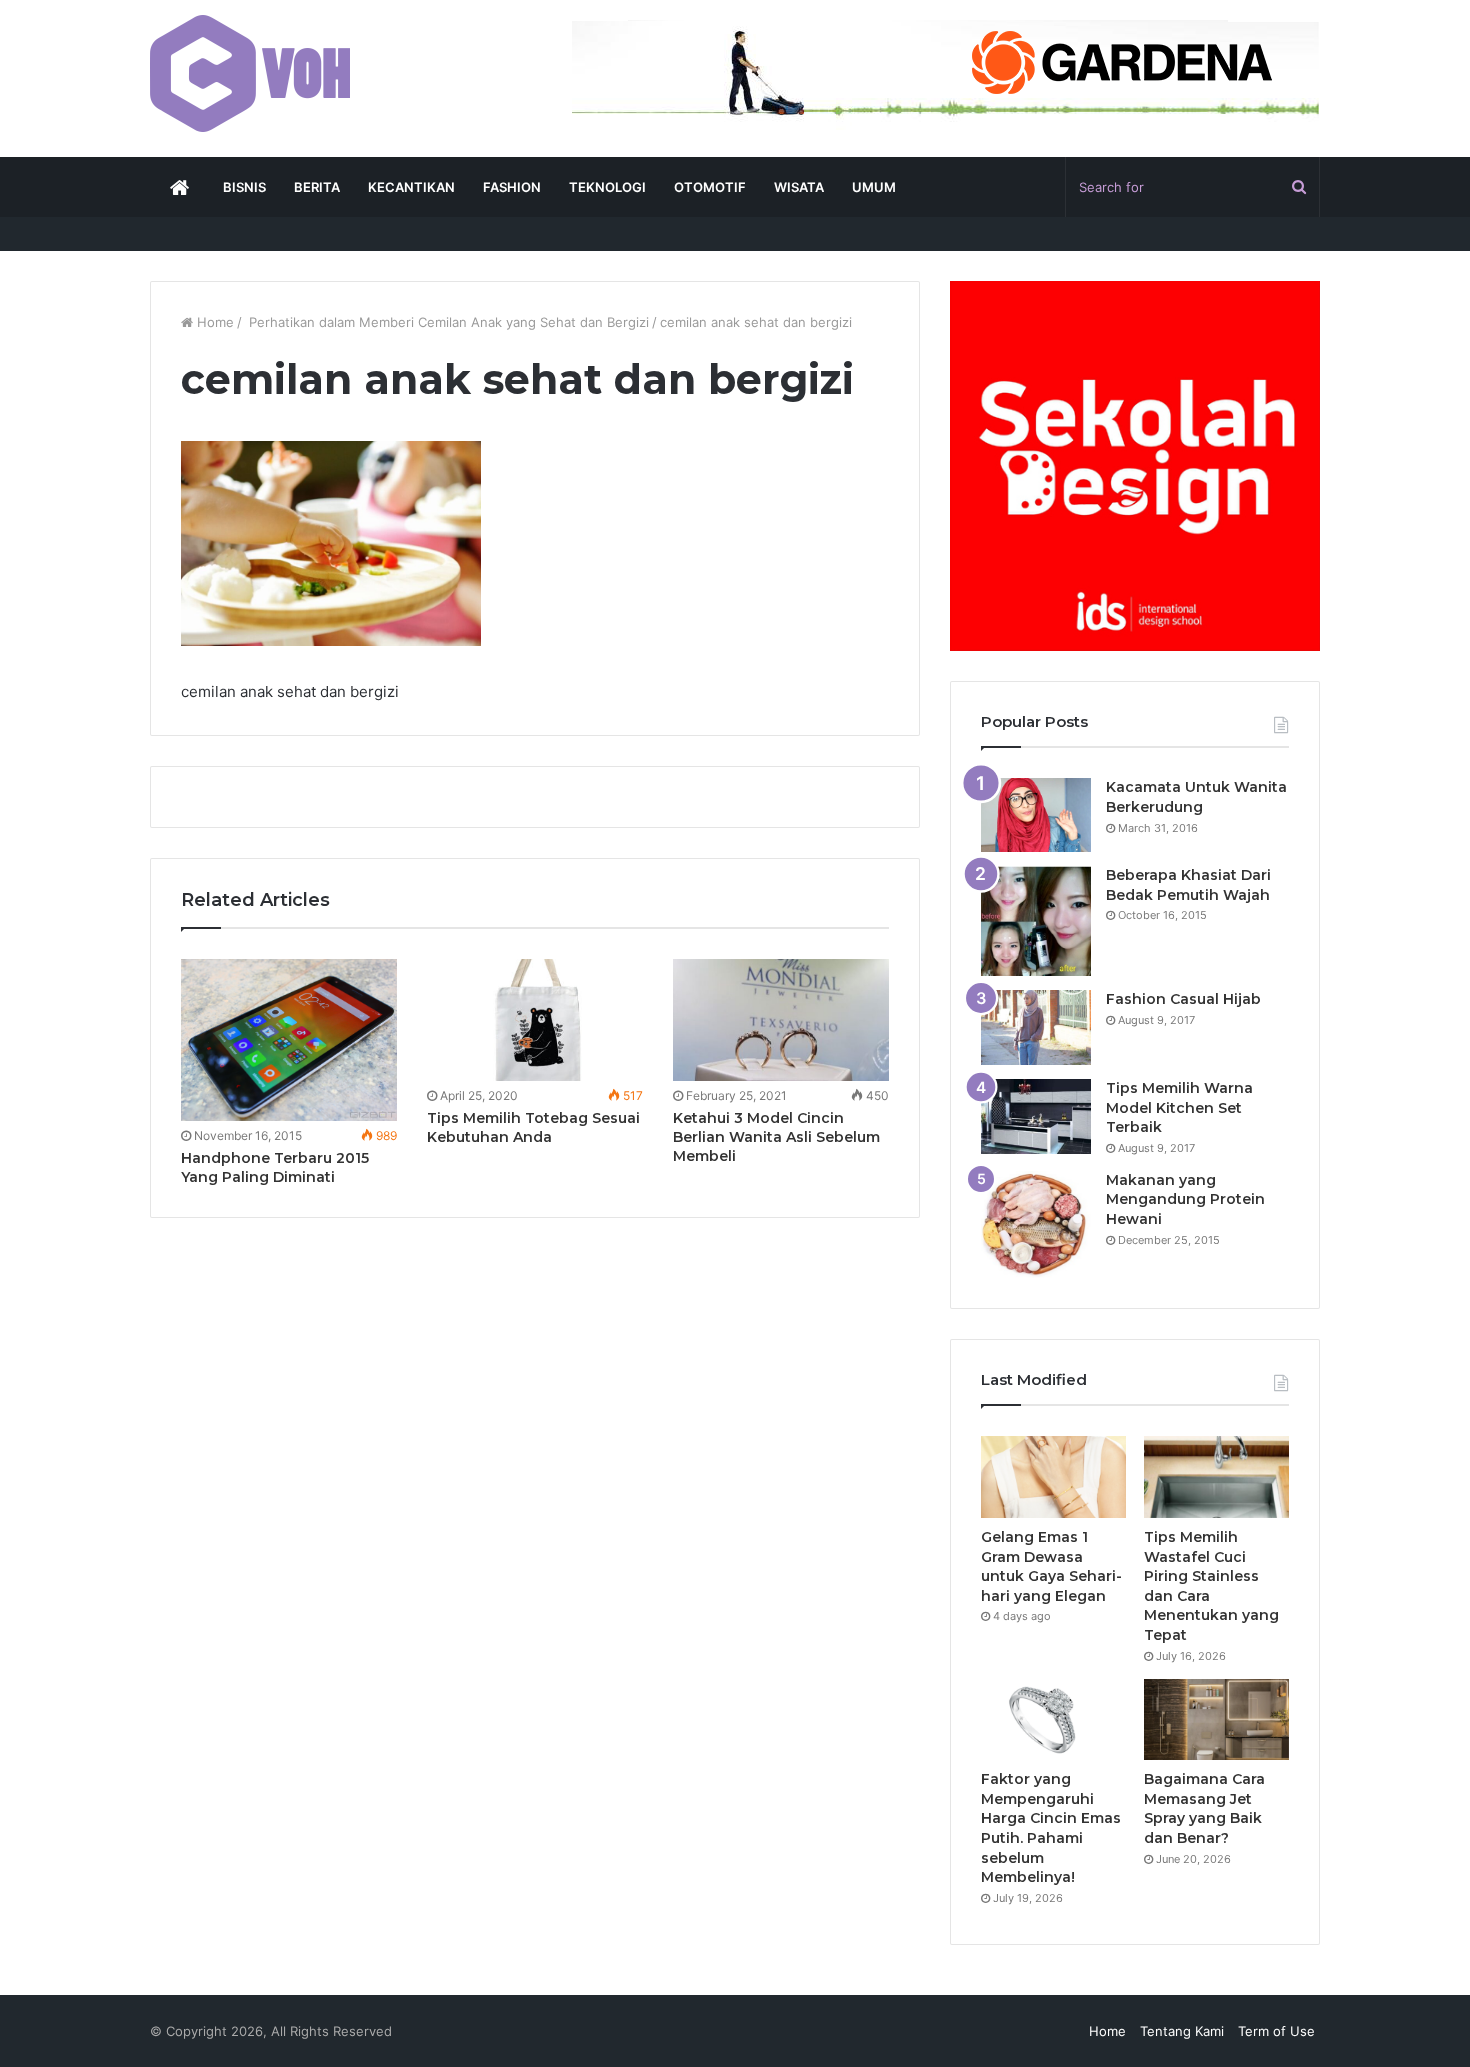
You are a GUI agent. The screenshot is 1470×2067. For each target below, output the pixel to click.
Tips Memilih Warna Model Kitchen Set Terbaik (1179, 1107)
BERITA (317, 187)
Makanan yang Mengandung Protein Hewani (1185, 1199)
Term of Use (1276, 2031)
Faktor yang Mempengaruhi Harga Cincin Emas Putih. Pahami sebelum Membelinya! (1051, 1828)
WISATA (799, 187)
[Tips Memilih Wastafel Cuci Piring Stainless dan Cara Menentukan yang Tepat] (1216, 1477)
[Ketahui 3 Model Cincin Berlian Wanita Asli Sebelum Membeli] (781, 1020)
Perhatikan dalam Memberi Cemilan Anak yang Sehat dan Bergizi (447, 322)
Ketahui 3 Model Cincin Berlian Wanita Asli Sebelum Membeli (776, 1137)
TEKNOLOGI (607, 187)
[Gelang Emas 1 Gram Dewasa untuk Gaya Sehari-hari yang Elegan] (1053, 1477)
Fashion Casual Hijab (1183, 999)
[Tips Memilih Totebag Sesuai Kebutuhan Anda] (535, 1020)
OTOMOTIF (710, 187)
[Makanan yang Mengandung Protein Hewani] (1036, 1224)
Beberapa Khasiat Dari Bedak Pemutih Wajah (1188, 885)
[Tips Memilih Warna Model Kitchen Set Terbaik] (1036, 1116)
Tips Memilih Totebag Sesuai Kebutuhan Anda (533, 1127)
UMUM (874, 187)
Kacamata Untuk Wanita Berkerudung (1196, 797)
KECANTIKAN (411, 187)
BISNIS (244, 187)
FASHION (512, 187)
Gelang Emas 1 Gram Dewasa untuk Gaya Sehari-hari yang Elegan (1051, 1566)
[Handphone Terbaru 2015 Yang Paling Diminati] (289, 1040)
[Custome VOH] (250, 73)
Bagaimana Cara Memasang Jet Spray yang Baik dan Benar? (1204, 1808)
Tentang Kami (1182, 2031)
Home (213, 322)
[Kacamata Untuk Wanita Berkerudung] (1036, 815)
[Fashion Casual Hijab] (1036, 1027)
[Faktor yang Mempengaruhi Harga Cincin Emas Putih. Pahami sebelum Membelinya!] (1053, 1720)
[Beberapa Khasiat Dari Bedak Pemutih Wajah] (1036, 921)
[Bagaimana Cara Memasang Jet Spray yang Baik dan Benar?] (1216, 1720)
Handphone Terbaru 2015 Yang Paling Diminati (275, 1167)
